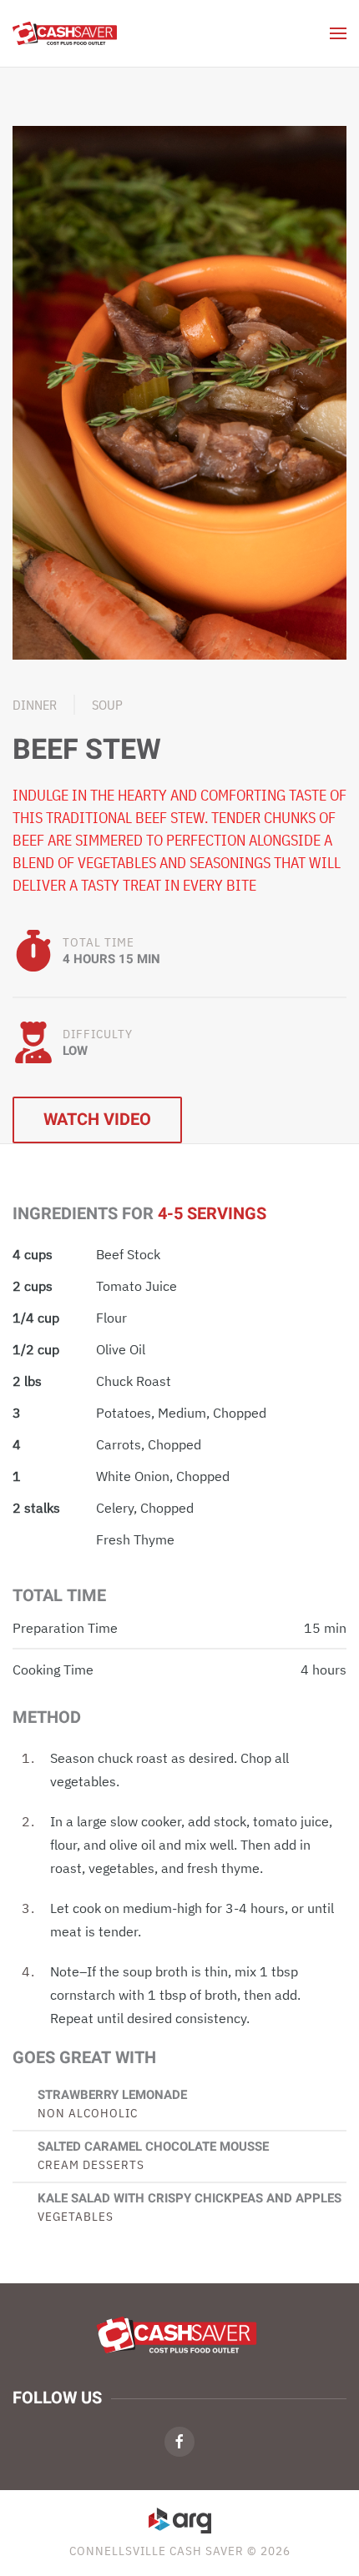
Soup (107, 705)
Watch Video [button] (97, 1120)
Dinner (35, 705)
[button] (338, 33)
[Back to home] (65, 33)
